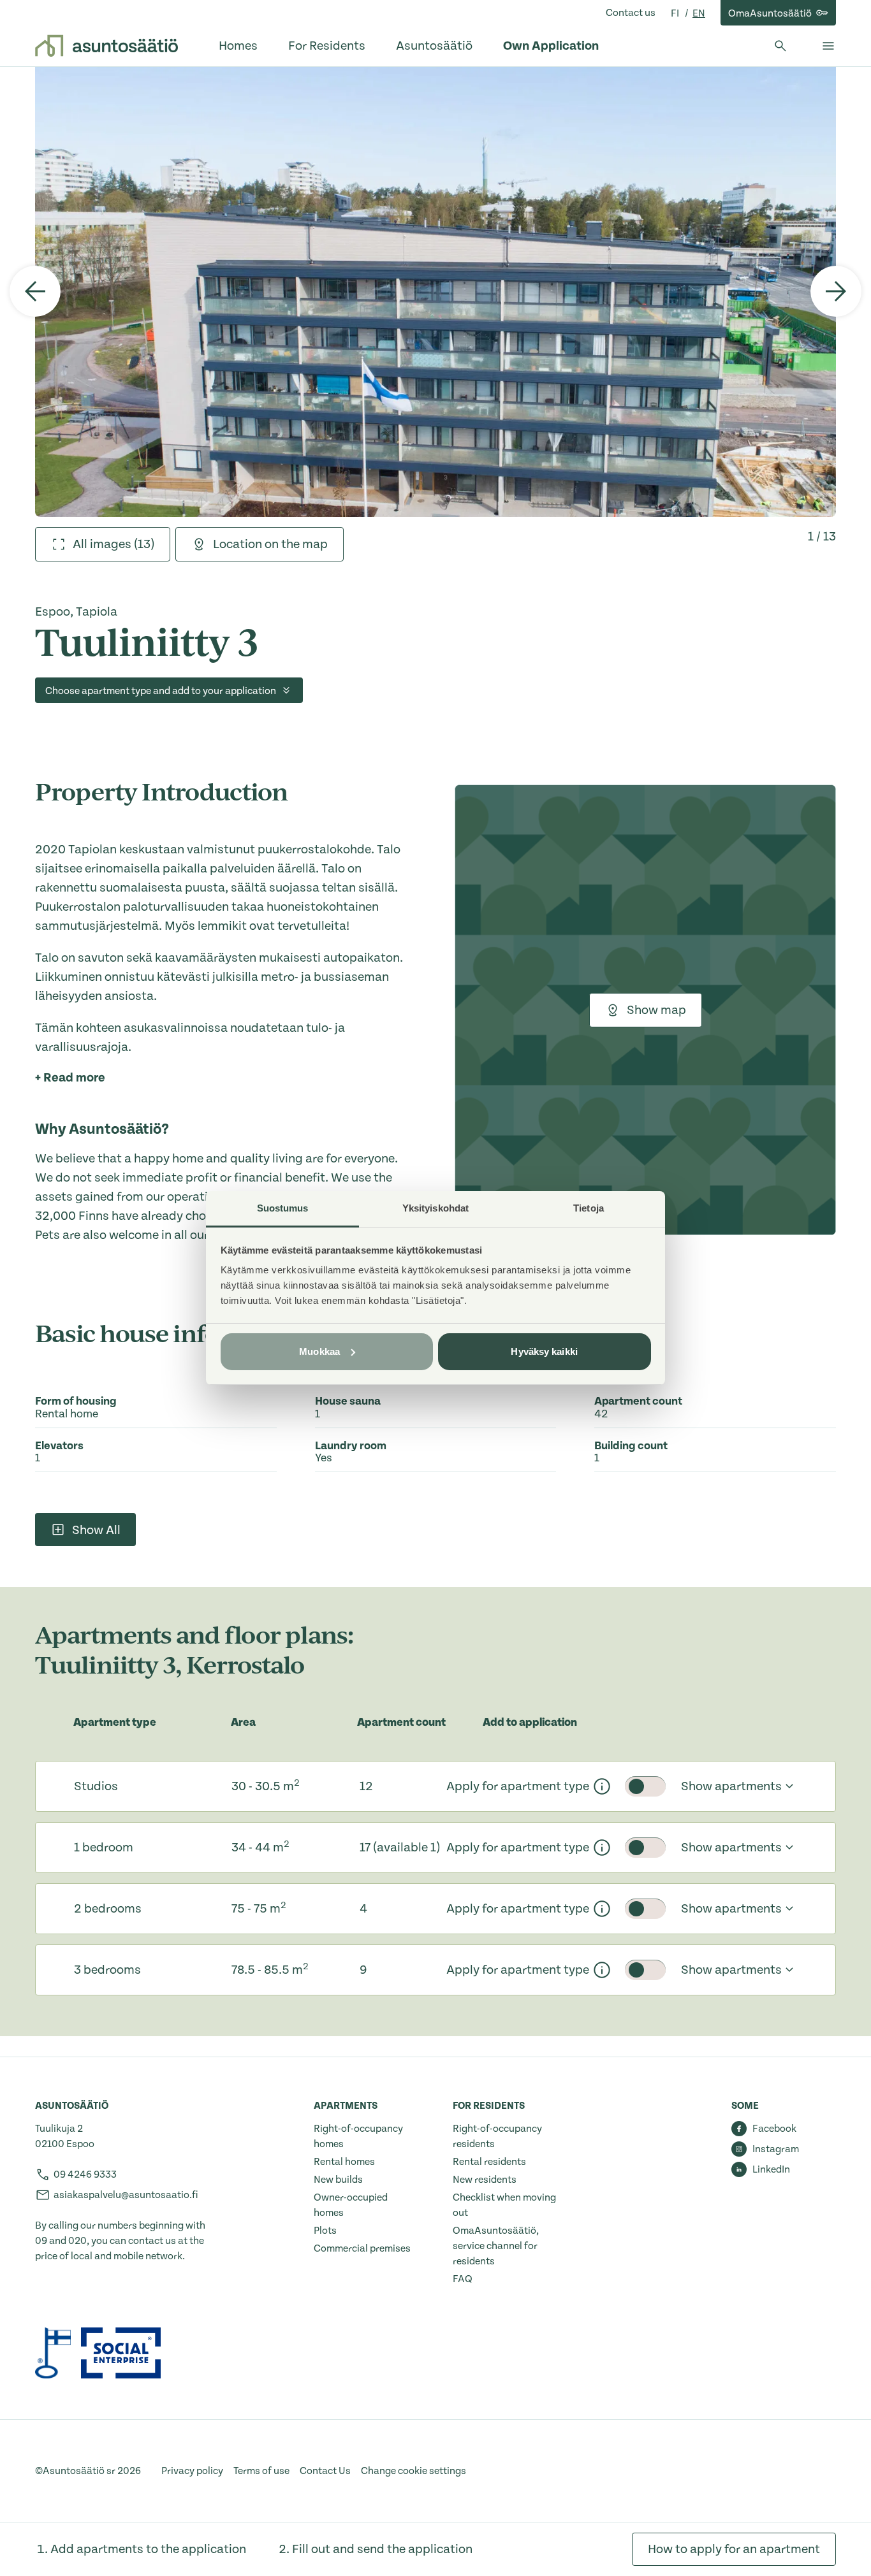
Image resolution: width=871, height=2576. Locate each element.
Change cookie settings (414, 2471)
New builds (338, 2180)
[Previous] (35, 291)
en (699, 13)
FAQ (463, 2279)
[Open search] (780, 46)
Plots (325, 2231)
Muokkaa (319, 1351)
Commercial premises (362, 2248)
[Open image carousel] (435, 292)
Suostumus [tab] (283, 1208)
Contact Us (325, 2471)
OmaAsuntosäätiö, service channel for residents (496, 2246)
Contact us (631, 13)
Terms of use (261, 2471)
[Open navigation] (828, 46)
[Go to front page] (106, 46)
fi (676, 13)
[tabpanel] (435, 292)
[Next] (836, 291)
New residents (485, 2180)
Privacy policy (192, 2471)
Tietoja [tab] (589, 1208)
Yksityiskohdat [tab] (435, 1208)
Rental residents (489, 2162)
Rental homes (344, 2162)
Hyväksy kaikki (544, 1351)
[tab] (103, 544)
